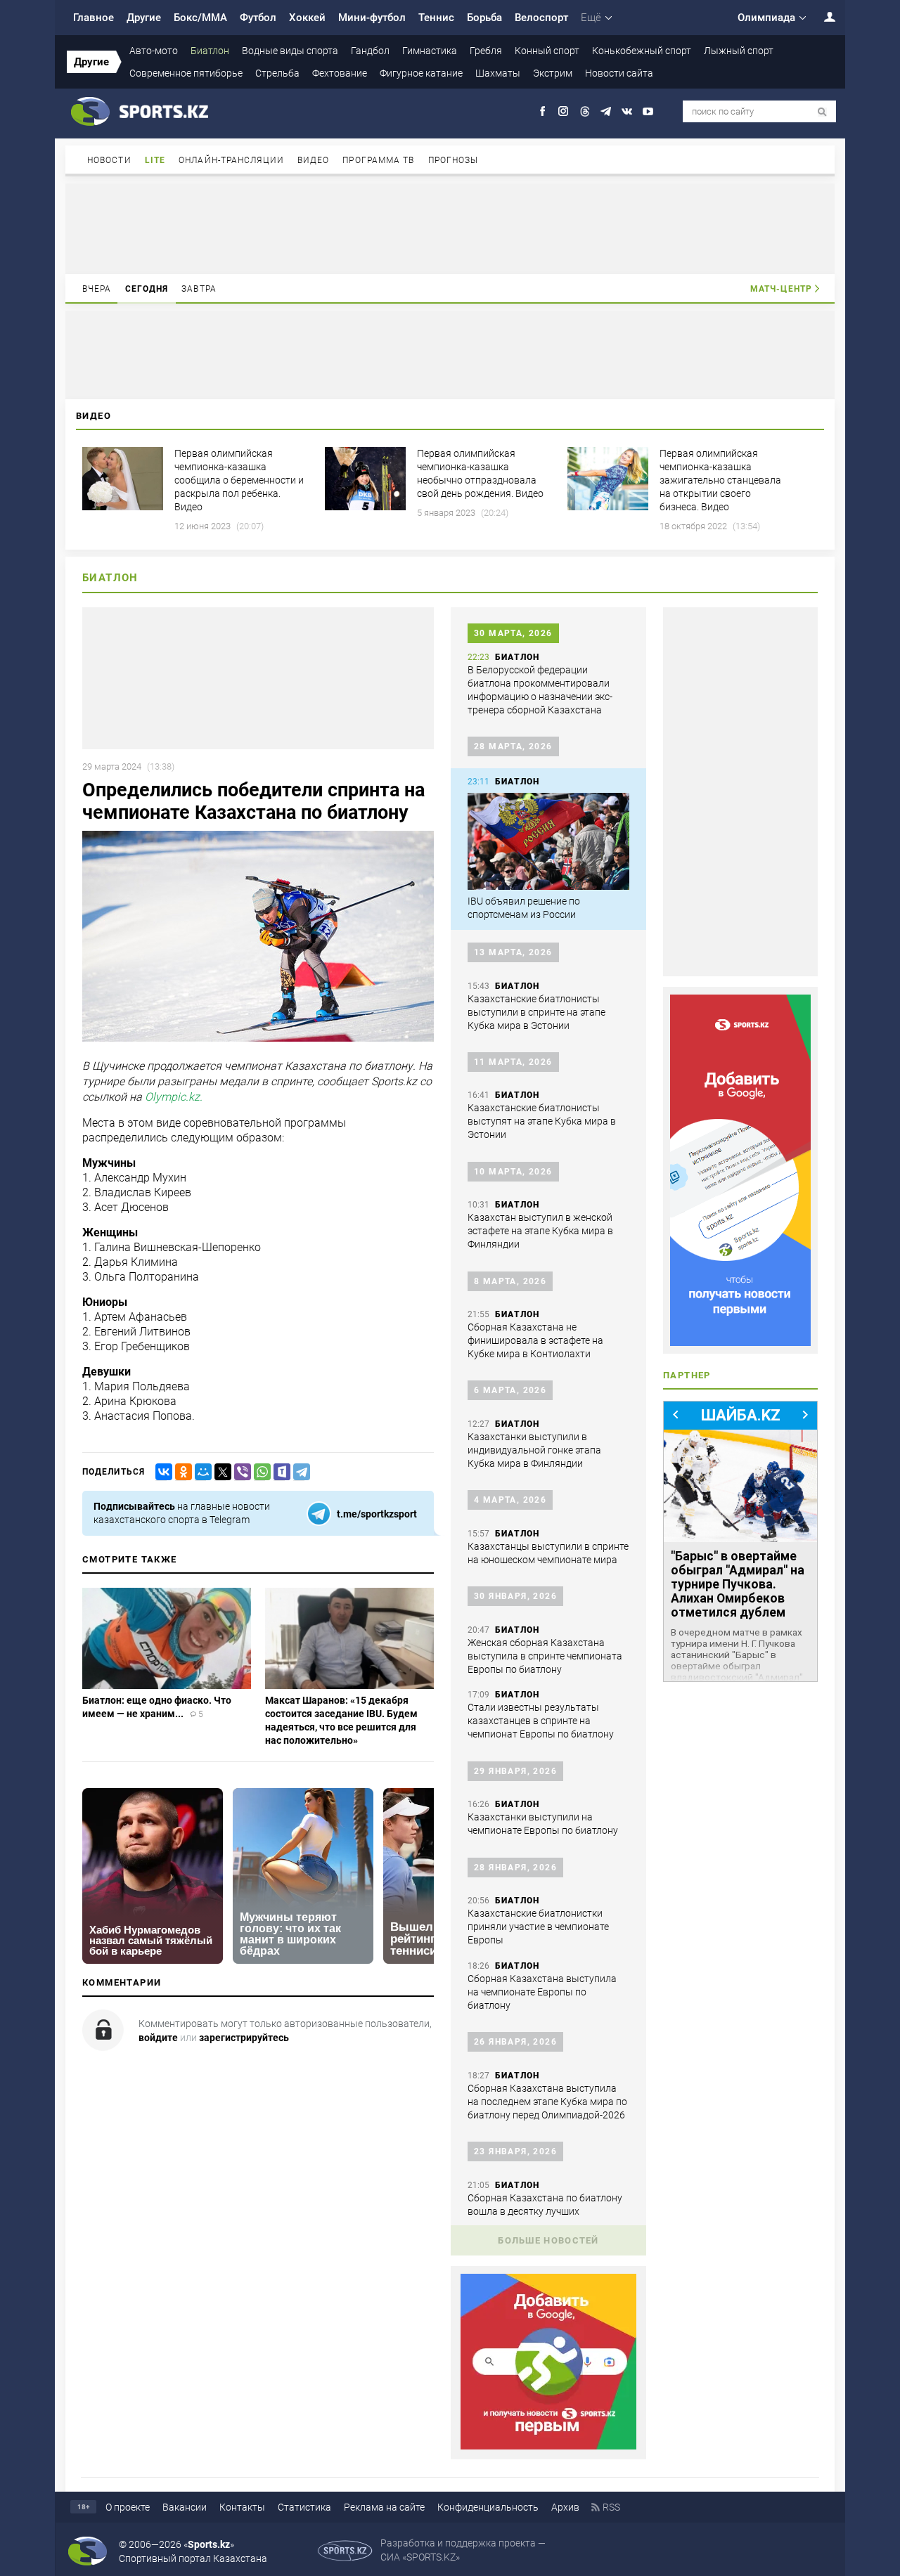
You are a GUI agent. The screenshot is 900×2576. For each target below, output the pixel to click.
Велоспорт (541, 18)
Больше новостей (548, 2240)
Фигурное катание (421, 73)
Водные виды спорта (290, 51)
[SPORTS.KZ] (740, 1170)
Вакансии (185, 2507)
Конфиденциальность (488, 2507)
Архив (565, 2507)
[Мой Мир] (200, 1472)
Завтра (199, 289)
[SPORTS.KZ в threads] (585, 111)
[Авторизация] (822, 17)
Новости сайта (619, 73)
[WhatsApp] (259, 1472)
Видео (314, 160)
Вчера (97, 289)
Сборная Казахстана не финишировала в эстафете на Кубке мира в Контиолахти (535, 1340)
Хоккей (307, 18)
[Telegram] (299, 1472)
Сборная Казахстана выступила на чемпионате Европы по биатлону (542, 1992)
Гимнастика (430, 51)
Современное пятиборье (186, 73)
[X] (220, 1472)
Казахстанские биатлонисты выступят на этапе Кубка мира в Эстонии (542, 1121)
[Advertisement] (450, 228)
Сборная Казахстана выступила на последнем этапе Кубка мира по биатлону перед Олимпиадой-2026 (547, 2102)
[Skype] (279, 1472)
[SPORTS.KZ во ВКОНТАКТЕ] (627, 111)
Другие (144, 18)
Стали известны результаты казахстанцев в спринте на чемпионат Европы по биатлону (541, 1721)
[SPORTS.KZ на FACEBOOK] (542, 111)
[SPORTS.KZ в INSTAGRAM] (564, 111)
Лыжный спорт (739, 51)
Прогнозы (454, 160)
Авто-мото (154, 51)
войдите (158, 2038)
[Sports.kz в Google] (548, 2446)
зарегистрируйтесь (244, 2038)
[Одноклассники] (181, 1472)
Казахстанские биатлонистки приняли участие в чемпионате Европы (538, 1927)
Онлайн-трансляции (231, 160)
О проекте (128, 2507)
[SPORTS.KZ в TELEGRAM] (606, 111)
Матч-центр (781, 289)
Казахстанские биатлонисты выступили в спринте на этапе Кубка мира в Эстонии (536, 1012)
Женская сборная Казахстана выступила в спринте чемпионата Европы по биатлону (545, 1656)
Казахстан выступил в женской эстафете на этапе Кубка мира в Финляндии (540, 1231)
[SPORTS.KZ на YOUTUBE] (648, 111)
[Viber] (240, 1472)
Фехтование (340, 73)
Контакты (242, 2507)
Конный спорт (547, 51)
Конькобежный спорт (642, 51)
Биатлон (210, 51)
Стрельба (277, 73)
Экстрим (553, 73)
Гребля (486, 51)
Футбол (258, 18)
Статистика (304, 2507)
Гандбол (370, 51)
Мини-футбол (372, 18)
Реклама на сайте (384, 2507)
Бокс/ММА (200, 18)
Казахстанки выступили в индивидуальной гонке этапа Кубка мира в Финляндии (534, 1450)
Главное (94, 18)
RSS (611, 2507)
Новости (109, 160)
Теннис (436, 18)
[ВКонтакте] (161, 1472)
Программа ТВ (378, 160)
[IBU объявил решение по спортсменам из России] (548, 841)
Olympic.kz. (174, 1098)
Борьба (484, 18)
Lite (155, 160)
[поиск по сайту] (822, 112)
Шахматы (498, 73)
